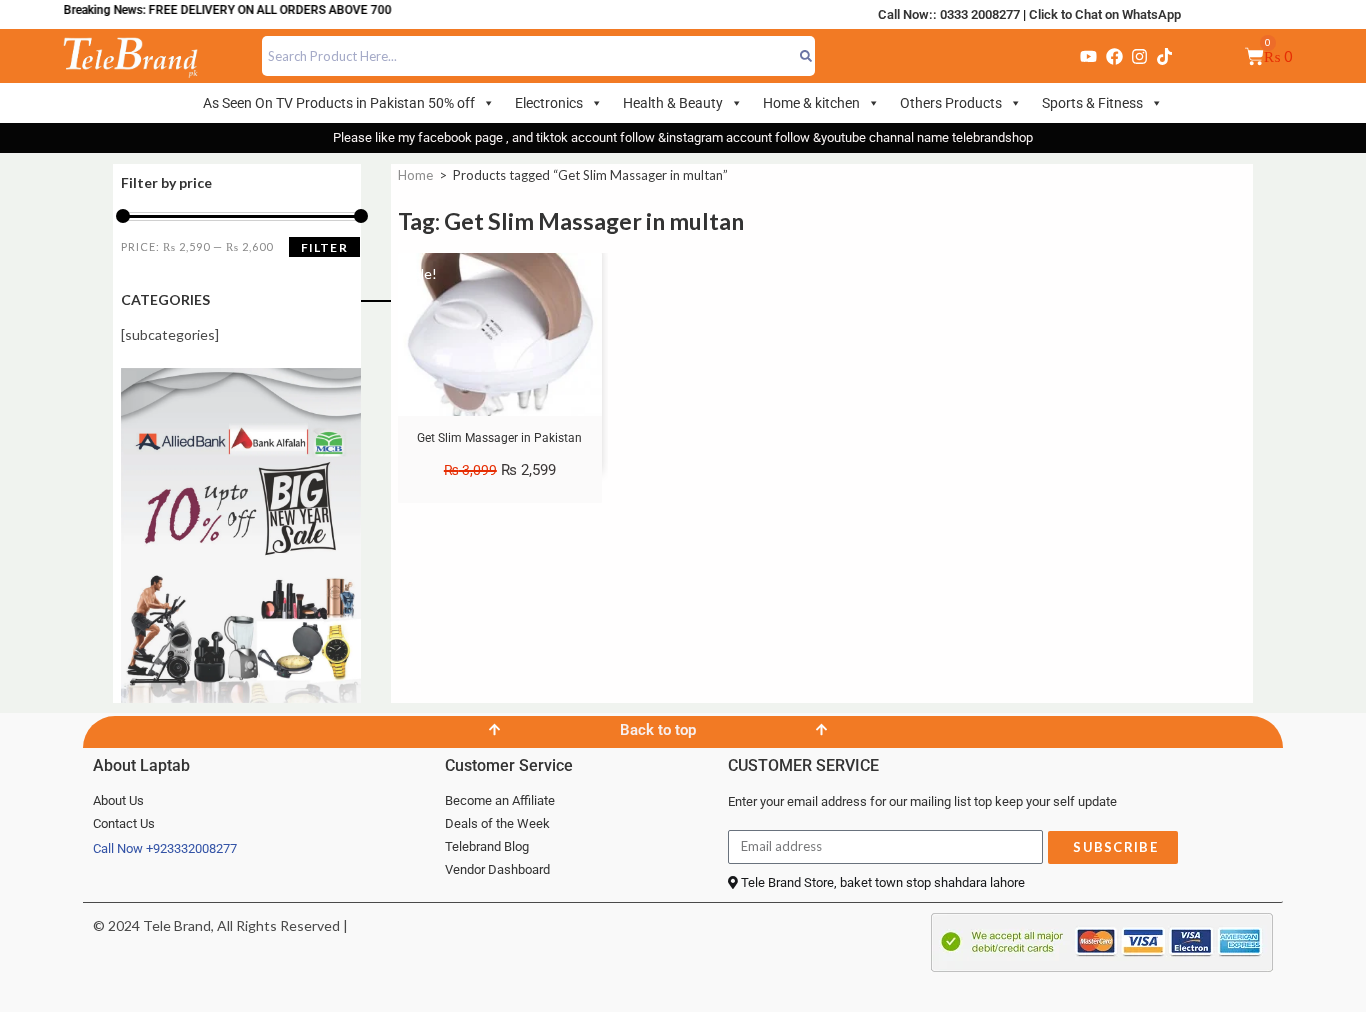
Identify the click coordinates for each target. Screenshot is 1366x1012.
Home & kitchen (811, 103)
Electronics (549, 103)
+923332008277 (191, 848)
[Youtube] (1088, 56)
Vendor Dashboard (497, 869)
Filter (324, 247)
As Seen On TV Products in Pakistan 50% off (339, 103)
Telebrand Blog (487, 846)
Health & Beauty (673, 103)
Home (415, 175)
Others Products (951, 103)
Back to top (658, 730)
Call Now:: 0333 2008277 (949, 14)
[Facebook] (1114, 56)
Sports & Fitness (1092, 103)
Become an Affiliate (500, 800)
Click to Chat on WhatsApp (1105, 14)
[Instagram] (1139, 56)
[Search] (805, 56)
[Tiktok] (1165, 56)
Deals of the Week (497, 823)
